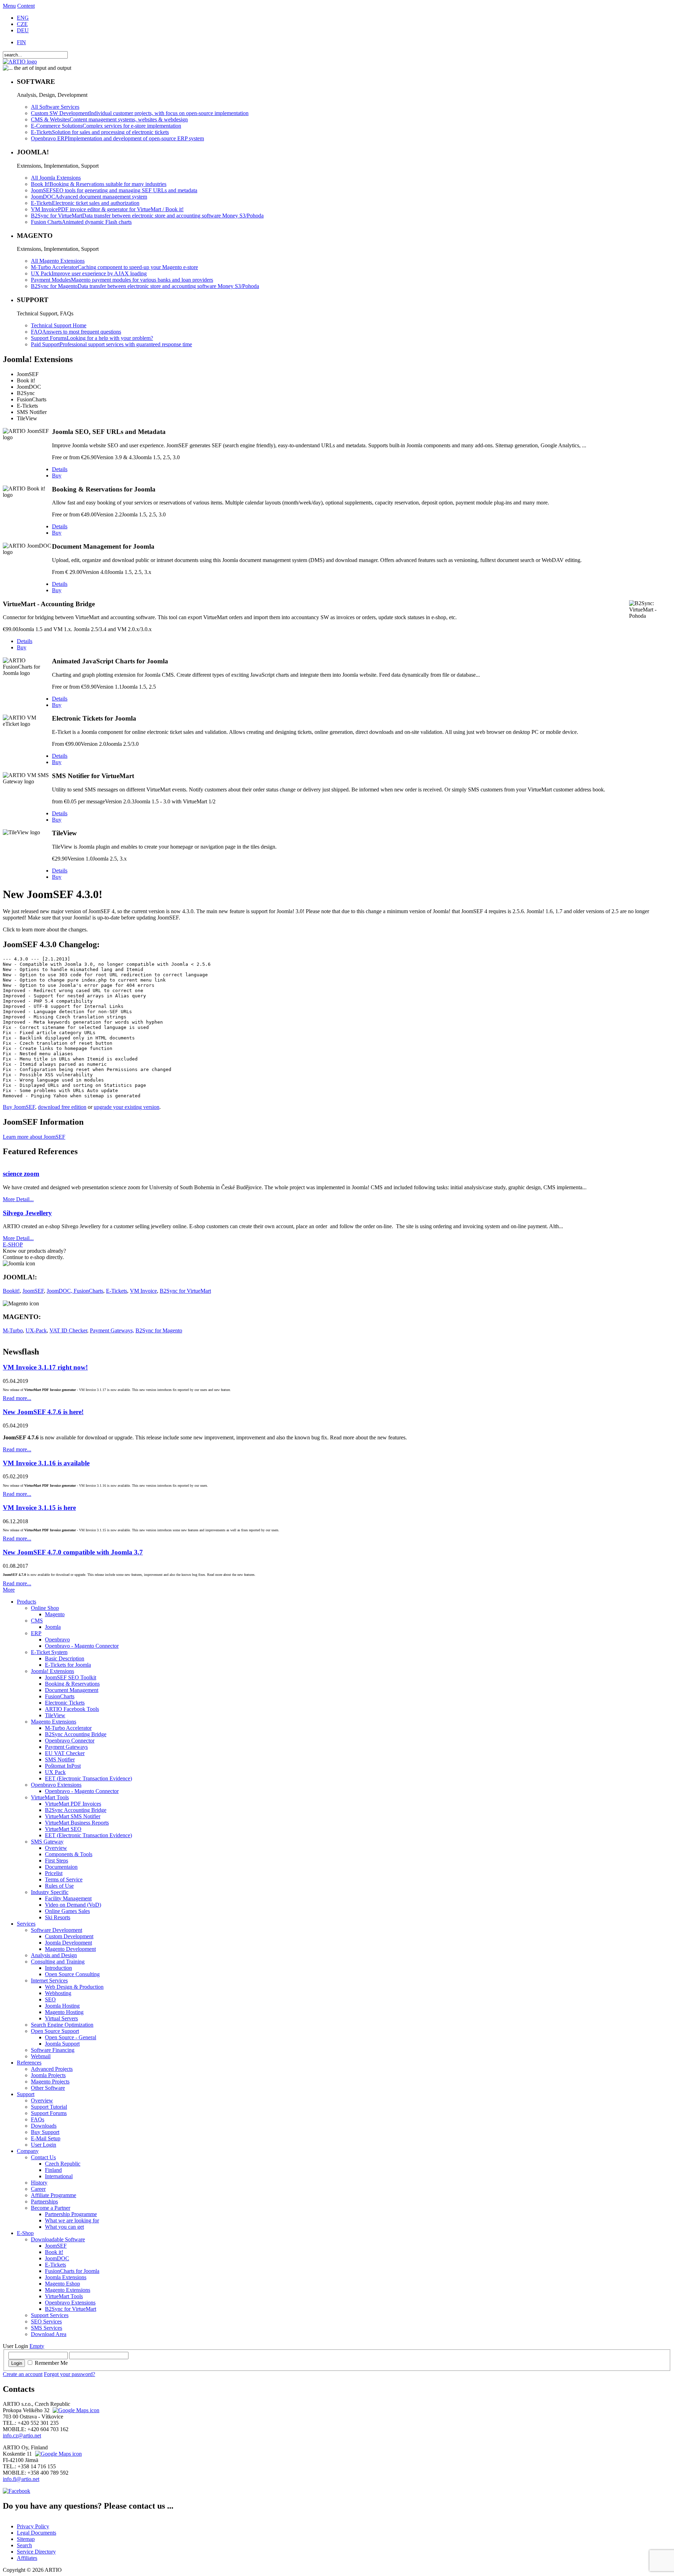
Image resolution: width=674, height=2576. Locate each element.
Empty (37, 2346)
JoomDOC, (60, 1291)
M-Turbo (13, 1330)
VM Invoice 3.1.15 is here (39, 1508)
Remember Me (51, 2363)
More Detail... (18, 1199)
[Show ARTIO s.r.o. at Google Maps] (75, 2410)
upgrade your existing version (127, 1107)
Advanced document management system (89, 197)
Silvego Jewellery (27, 1213)
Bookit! (11, 1291)
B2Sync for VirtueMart (185, 1291)
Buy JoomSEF (19, 1107)
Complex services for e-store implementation (106, 126)
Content (26, 6)
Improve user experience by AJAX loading (89, 273)
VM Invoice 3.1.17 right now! (45, 1367)
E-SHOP (13, 1244)
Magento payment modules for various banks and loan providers (122, 280)
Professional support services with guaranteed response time (111, 344)
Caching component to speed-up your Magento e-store (114, 267)
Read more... (17, 1398)
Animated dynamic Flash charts (81, 222)
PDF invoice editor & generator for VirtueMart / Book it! (107, 209)
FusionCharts (88, 1291)
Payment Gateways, (112, 1330)
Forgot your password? (70, 2374)
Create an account (23, 2374)
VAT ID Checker (68, 1330)
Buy (57, 476)
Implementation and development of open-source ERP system (117, 138)
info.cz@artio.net (22, 2436)
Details (60, 469)
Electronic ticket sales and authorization (85, 203)
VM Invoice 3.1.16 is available (46, 1463)
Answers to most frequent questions (76, 332)
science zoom (21, 1174)
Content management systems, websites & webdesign (109, 119)
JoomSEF (33, 1291)
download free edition (62, 1107)
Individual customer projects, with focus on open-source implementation (140, 113)
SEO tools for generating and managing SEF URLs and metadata (114, 190)
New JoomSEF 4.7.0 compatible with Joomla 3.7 (73, 1552)
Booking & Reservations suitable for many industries (99, 184)
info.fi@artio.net (21, 2479)
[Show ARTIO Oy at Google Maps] (58, 2454)
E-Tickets (117, 1291)
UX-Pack (36, 1330)
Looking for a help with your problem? (92, 338)
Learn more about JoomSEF (34, 1137)
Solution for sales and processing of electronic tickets (100, 132)
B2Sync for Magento (159, 1330)
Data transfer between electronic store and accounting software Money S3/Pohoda (147, 216)
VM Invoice (143, 1291)
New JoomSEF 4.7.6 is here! (43, 1412)
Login (17, 2363)
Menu (9, 6)
